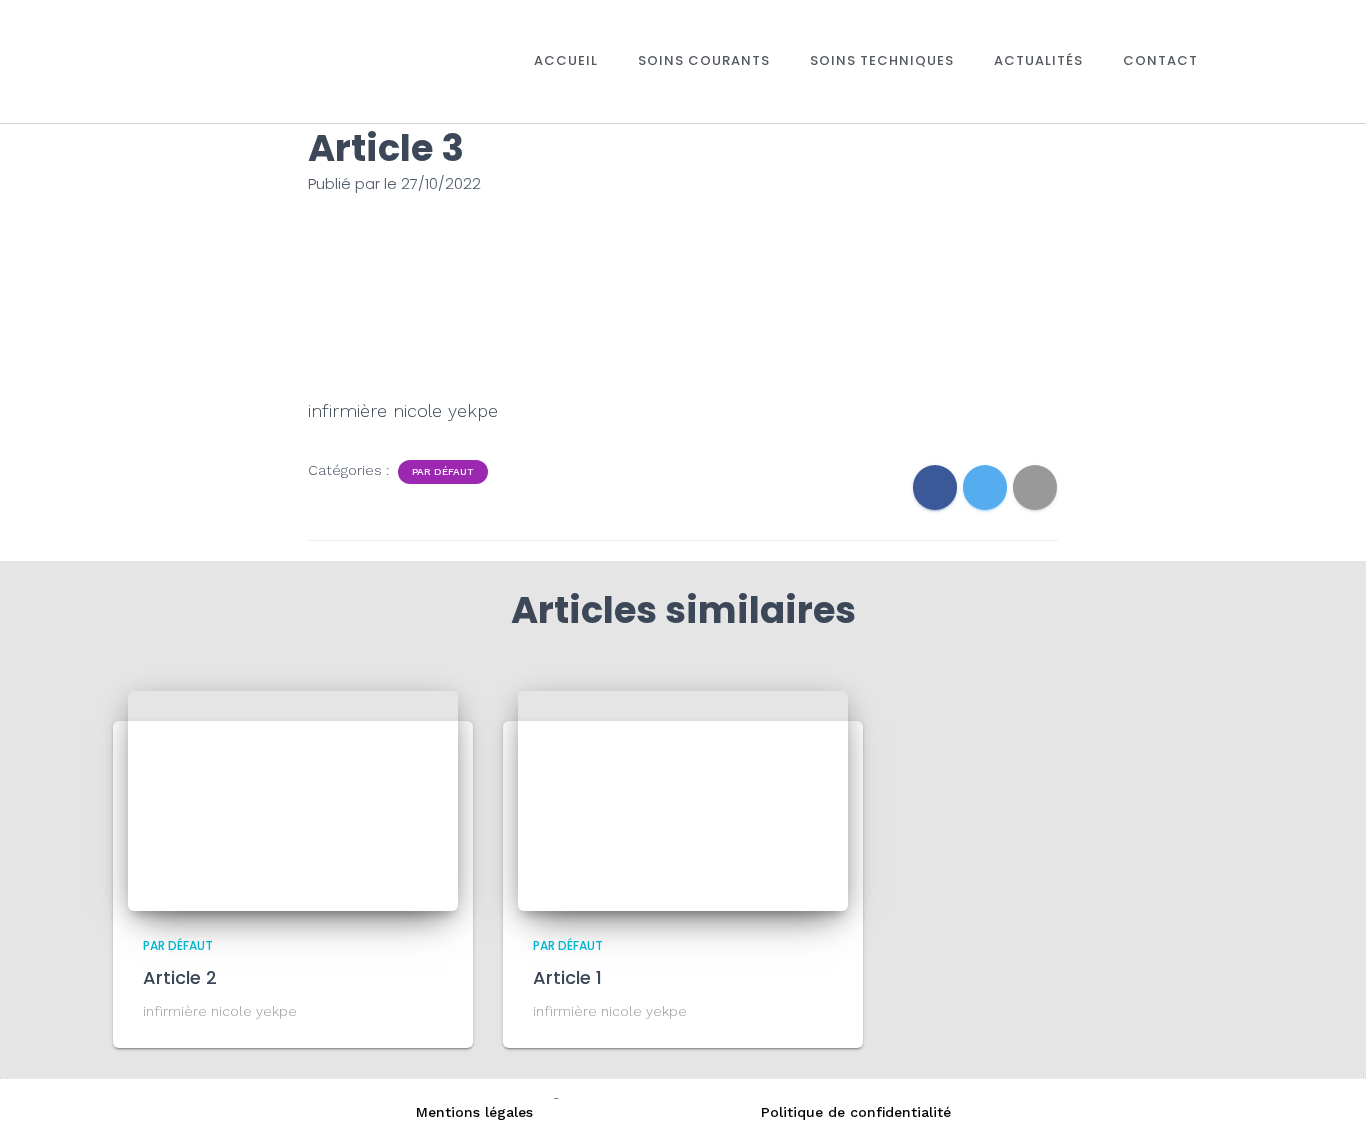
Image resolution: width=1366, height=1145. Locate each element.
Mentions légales (474, 1112)
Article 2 (180, 977)
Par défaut (443, 471)
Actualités (1038, 60)
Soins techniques (882, 60)
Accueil (566, 60)
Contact (1160, 60)
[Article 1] (683, 799)
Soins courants (704, 60)
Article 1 (567, 977)
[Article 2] (293, 799)
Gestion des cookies (650, 1112)
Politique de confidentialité (856, 1112)
